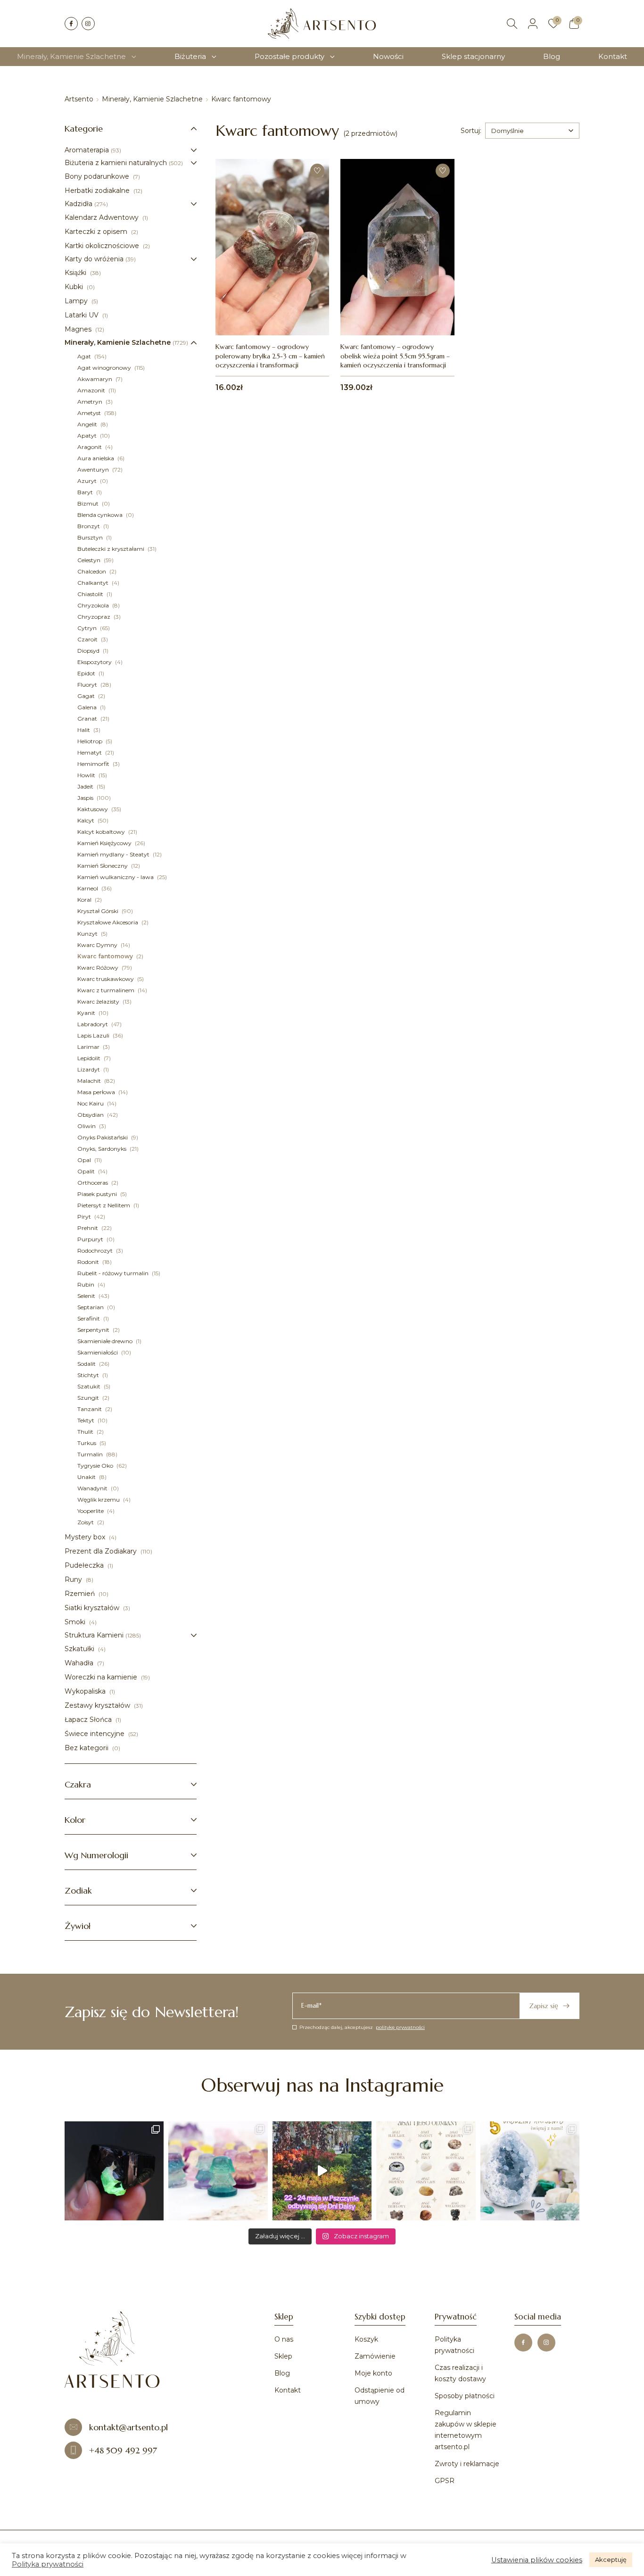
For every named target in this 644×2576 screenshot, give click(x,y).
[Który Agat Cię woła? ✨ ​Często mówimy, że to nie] (426, 2171)
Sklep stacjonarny (473, 56)
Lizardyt (89, 1069)
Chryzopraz (95, 617)
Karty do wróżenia (94, 259)
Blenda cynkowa (101, 515)
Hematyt (90, 752)
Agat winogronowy (105, 368)
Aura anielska (96, 458)
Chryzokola (94, 605)
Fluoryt (88, 685)
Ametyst (90, 413)
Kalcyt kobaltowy (102, 832)
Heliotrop (91, 741)
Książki (76, 273)
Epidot (87, 673)
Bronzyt (89, 526)
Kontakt (613, 56)
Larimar (89, 1047)
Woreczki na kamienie (102, 1677)
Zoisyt (86, 1522)
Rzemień (81, 1594)
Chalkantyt (94, 583)
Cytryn (88, 628)
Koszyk (366, 2339)
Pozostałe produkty (289, 56)
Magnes (79, 329)
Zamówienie (375, 2356)
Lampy (77, 301)
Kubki (75, 287)
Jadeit (86, 786)
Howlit (87, 775)
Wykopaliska (86, 1691)
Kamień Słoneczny (103, 866)
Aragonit (90, 447)
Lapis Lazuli (94, 1035)
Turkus (87, 1443)
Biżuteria (190, 56)
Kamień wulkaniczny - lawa (116, 877)
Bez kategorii (87, 1748)
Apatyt (88, 436)
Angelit (88, 424)
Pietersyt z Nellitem (104, 1205)
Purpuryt (91, 1239)
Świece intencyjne (95, 1734)
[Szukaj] (512, 24)
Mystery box (86, 1537)
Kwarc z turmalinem (107, 990)
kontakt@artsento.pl (128, 2427)
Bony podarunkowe (98, 176)
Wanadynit (93, 1488)
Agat (85, 356)
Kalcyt (87, 820)
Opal (85, 1160)
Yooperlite (91, 1511)
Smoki (76, 1622)
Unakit (87, 1477)
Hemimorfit (94, 764)
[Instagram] (88, 24)
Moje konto (373, 2373)
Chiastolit (91, 594)
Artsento (79, 99)
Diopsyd (89, 651)
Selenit (87, 1296)
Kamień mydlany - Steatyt (114, 854)
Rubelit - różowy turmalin (114, 1273)
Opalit (87, 1171)
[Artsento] (322, 24)
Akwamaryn (95, 379)
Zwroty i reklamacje (467, 2464)
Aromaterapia (87, 150)
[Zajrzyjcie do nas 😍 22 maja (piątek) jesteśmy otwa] (322, 2171)
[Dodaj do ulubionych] (317, 171)
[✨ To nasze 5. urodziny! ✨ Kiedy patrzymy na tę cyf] (530, 2171)
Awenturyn (94, 469)
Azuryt (88, 481)
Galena (88, 707)
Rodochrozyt (96, 1251)
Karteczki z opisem (97, 232)
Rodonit (89, 1262)
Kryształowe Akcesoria (108, 922)
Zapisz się (544, 2006)
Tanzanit (90, 1409)
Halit (84, 730)
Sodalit (87, 1364)
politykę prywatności (400, 2027)
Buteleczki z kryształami (111, 549)
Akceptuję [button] (611, 2559)
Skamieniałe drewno (106, 1341)
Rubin (87, 1284)
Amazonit (92, 390)
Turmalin (91, 1454)
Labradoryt (93, 1024)
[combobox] (532, 131)
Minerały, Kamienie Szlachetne (71, 56)
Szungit (89, 1398)
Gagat (87, 696)
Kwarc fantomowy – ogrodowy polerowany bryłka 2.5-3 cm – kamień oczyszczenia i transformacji (270, 356)
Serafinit (89, 1318)
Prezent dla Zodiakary (102, 1551)
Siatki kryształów (93, 1608)
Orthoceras (93, 1183)
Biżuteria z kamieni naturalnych (116, 163)
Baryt (86, 492)
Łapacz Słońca (89, 1720)
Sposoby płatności (465, 2396)
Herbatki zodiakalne (98, 191)
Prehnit (88, 1228)
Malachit (90, 1081)
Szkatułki (80, 1649)
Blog (552, 56)
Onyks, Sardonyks (103, 1149)
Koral (85, 900)
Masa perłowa (97, 1092)
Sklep (283, 2356)
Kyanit (87, 1013)
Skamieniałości (98, 1352)
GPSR (445, 2481)
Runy (74, 1579)
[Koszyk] (574, 24)
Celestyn (90, 560)
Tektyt (87, 1420)
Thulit (86, 1432)
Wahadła (80, 1663)
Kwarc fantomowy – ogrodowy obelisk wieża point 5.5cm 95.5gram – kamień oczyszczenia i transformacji (395, 356)
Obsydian (91, 1115)
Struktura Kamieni (94, 1635)
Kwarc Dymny (98, 945)
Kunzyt (88, 934)
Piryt (85, 1217)
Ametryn (91, 402)
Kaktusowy (93, 809)
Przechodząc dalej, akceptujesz (362, 2027)
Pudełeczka (85, 1565)
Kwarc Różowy (99, 968)
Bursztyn (91, 537)
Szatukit (90, 1386)
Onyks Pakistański (103, 1137)
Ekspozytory (95, 662)
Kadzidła (78, 204)
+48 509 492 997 (123, 2450)
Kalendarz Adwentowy (103, 217)
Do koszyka (272, 315)
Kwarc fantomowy (106, 956)
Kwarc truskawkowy (106, 979)
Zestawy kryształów (98, 1705)
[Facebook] (71, 24)
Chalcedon (92, 571)
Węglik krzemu (99, 1500)
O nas (284, 2339)
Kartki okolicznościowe (103, 246)
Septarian (91, 1307)
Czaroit (88, 639)
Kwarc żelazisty (99, 1001)
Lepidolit (90, 1058)
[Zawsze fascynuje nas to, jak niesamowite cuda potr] (114, 2171)
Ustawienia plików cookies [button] (537, 2560)
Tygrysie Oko (96, 1466)
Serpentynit (94, 1330)
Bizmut (89, 503)
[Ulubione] (553, 24)
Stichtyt (89, 1375)
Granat (88, 719)
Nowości (388, 56)
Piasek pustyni (98, 1194)
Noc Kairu (91, 1103)
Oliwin (87, 1126)
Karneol (88, 888)
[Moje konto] (533, 24)
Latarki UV (83, 315)
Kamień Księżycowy (105, 843)
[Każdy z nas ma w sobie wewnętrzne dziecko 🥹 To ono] (218, 2171)
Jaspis (86, 798)
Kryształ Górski (99, 911)
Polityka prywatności (48, 2564)
